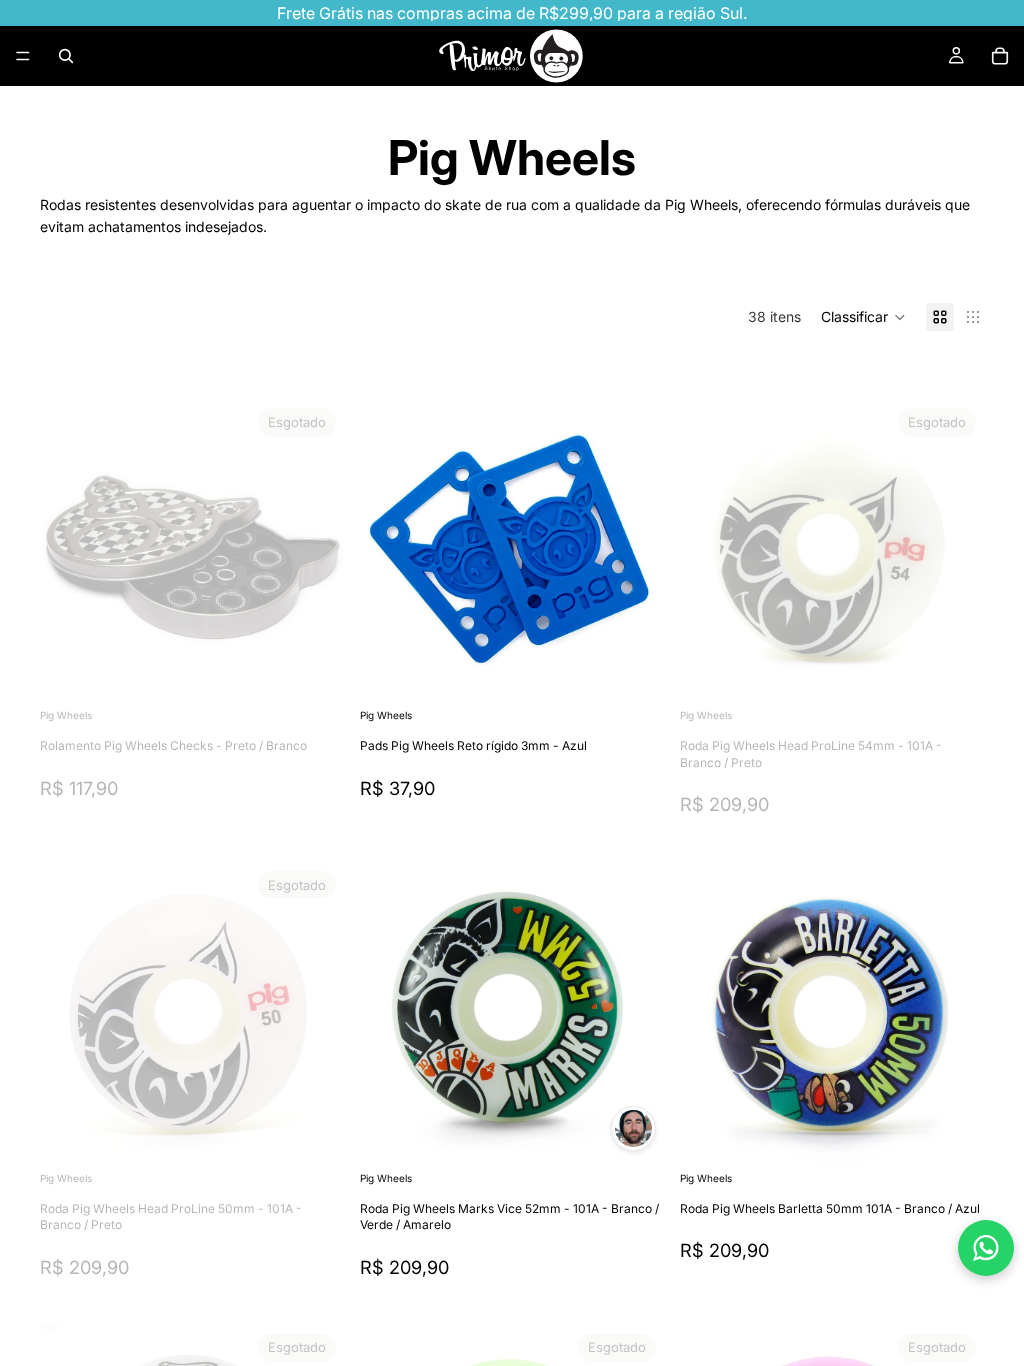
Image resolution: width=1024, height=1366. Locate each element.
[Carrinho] (1000, 56)
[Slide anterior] (710, 552)
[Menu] (23, 56)
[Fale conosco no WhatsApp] (986, 1248)
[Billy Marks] (633, 1128)
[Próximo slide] (954, 552)
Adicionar (650, 672)
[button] (863, 317)
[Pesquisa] (66, 56)
